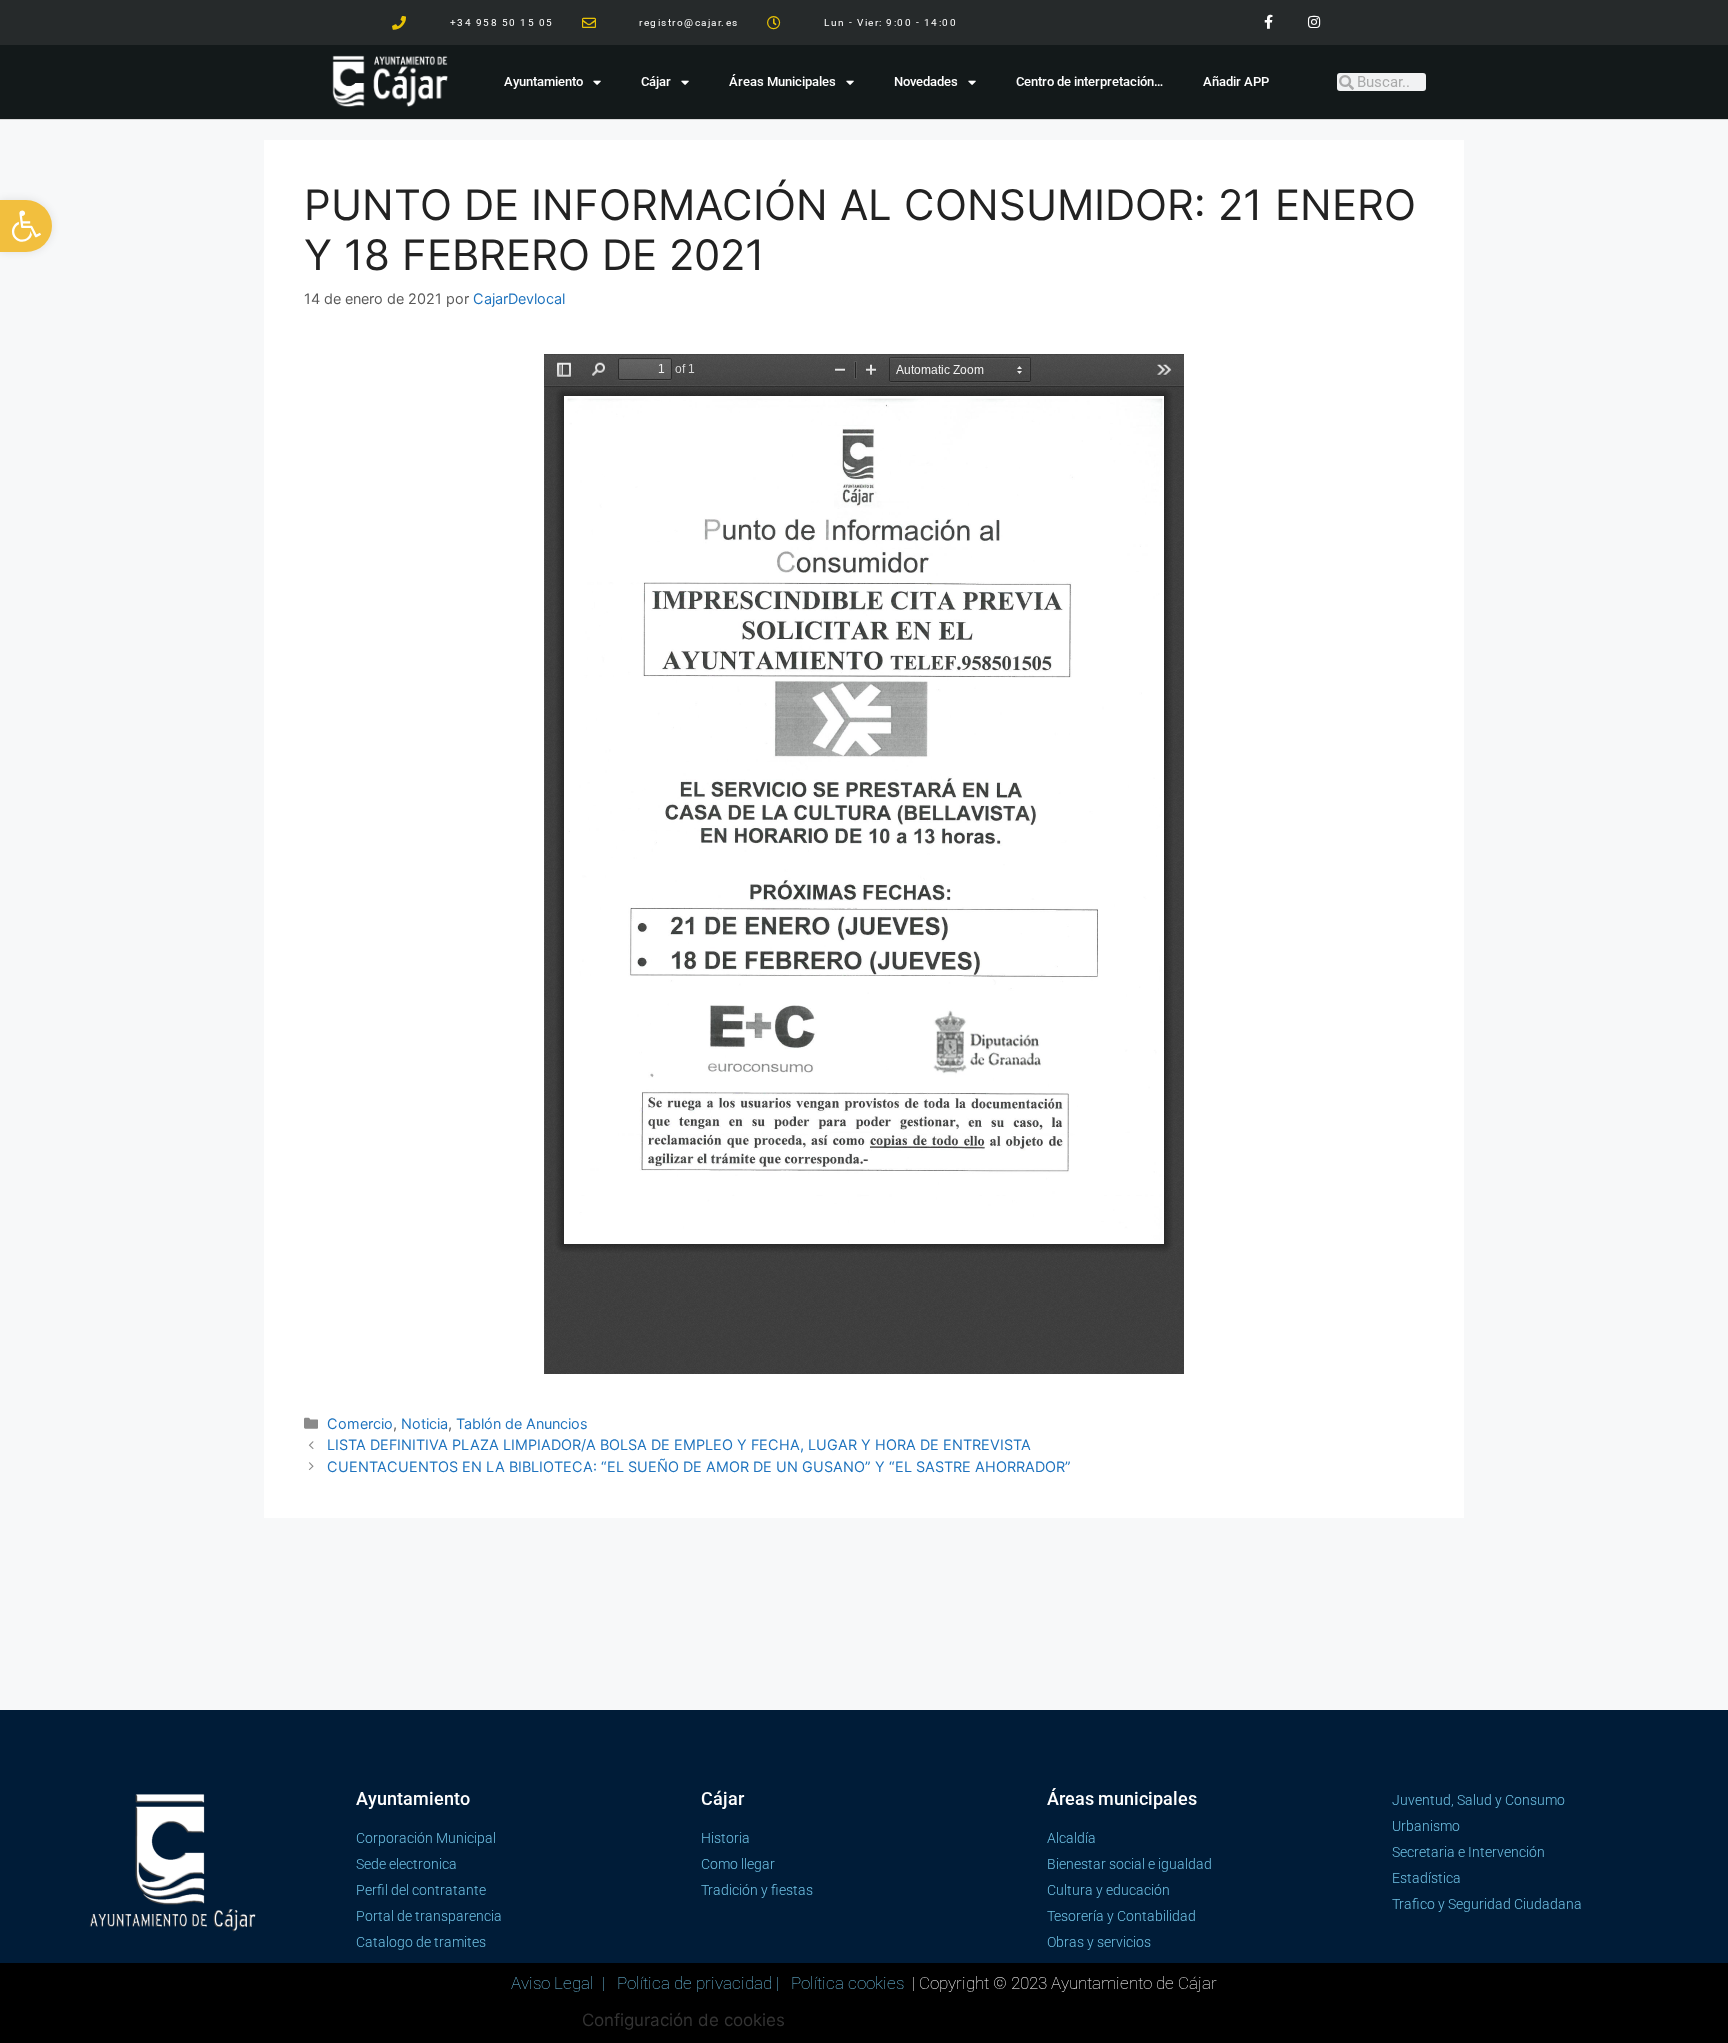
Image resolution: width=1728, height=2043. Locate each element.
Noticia (424, 1423)
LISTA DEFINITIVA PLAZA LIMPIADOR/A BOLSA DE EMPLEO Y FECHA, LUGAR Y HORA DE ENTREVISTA (679, 1444)
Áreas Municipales (782, 81)
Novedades (926, 81)
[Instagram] (1313, 22)
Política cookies (847, 1983)
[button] (26, 226)
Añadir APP (1236, 81)
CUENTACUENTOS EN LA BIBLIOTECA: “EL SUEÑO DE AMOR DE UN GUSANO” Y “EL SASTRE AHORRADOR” (699, 1466)
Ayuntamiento (543, 81)
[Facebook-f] (1268, 22)
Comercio (360, 1423)
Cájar (656, 81)
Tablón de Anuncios (522, 1423)
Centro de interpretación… (1089, 81)
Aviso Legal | (560, 1983)
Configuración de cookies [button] (683, 2020)
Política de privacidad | (700, 1983)
